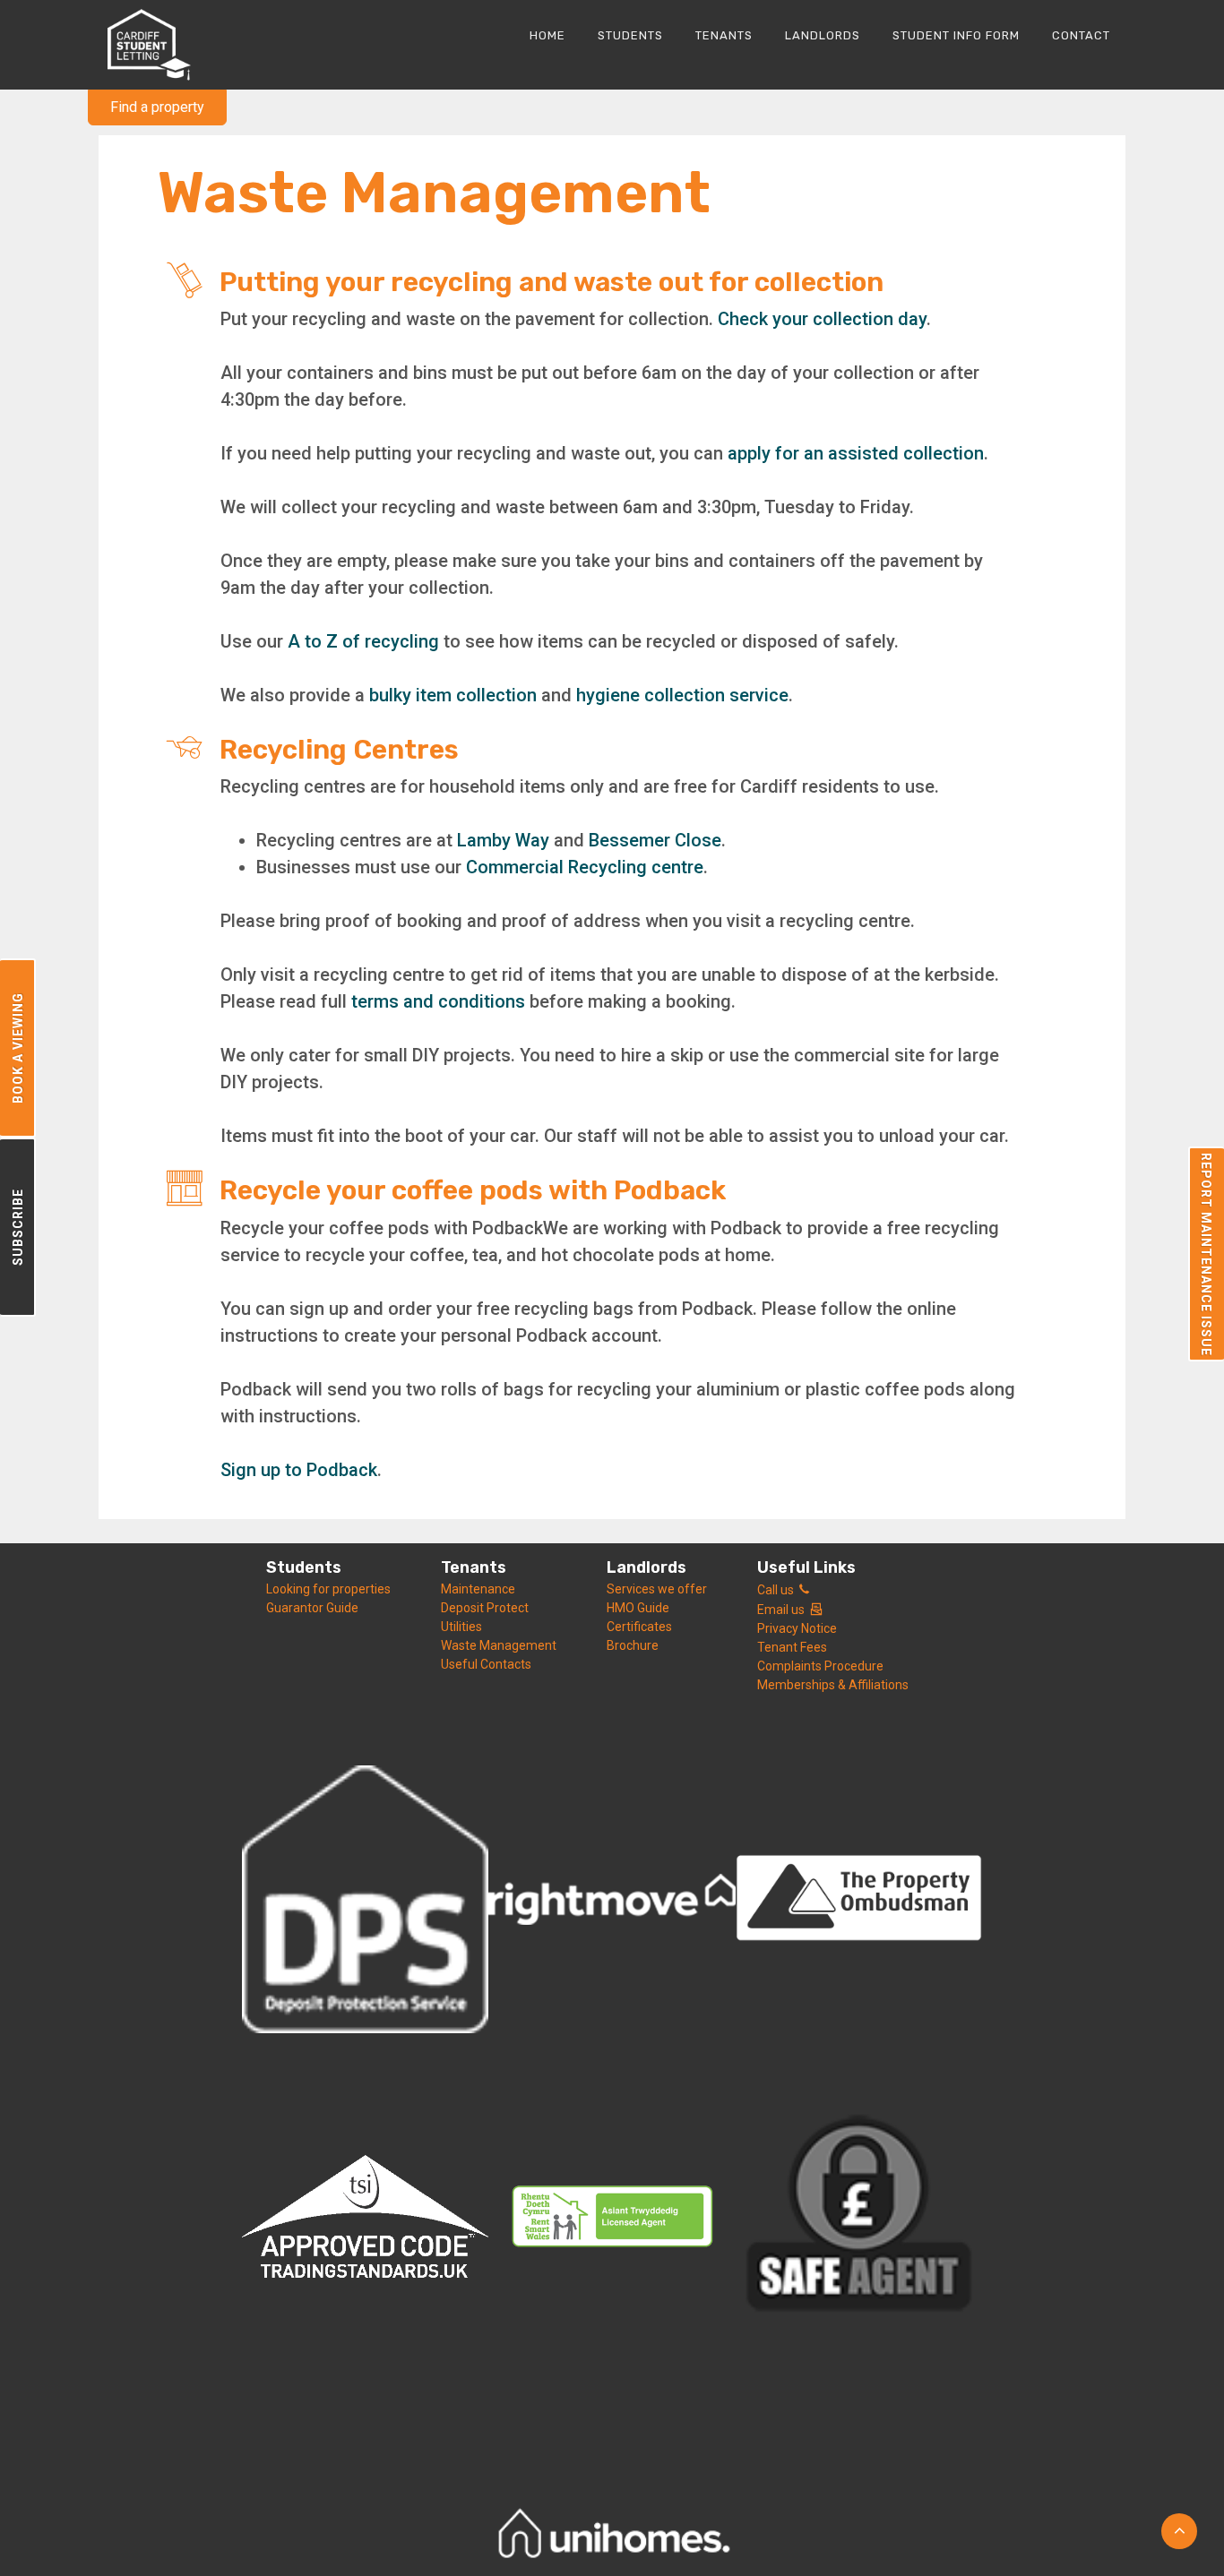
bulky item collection (453, 695)
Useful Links (806, 1567)
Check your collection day (822, 319)
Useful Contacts (486, 1664)
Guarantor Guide (312, 1608)
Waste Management (499, 1645)
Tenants (474, 1567)
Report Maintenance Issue (1206, 1254)
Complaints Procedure (820, 1666)
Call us (778, 1590)
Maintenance (478, 1589)
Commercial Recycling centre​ (585, 867)
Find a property (157, 107)
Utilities (461, 1627)
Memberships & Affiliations (833, 1685)
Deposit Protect (485, 1608)
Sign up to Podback (299, 1470)
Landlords (646, 1567)
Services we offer (657, 1589)
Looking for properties (328, 1589)
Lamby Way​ (503, 840)
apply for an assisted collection (856, 453)
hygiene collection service (682, 695)
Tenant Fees (792, 1647)
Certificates (639, 1627)
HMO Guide (638, 1608)
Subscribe (18, 1227)
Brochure (633, 1645)
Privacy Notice (797, 1628)
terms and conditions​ (438, 1001)
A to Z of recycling (363, 641)
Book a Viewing (18, 1048)
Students (304, 1567)
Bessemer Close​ (655, 840)
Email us (784, 1610)
